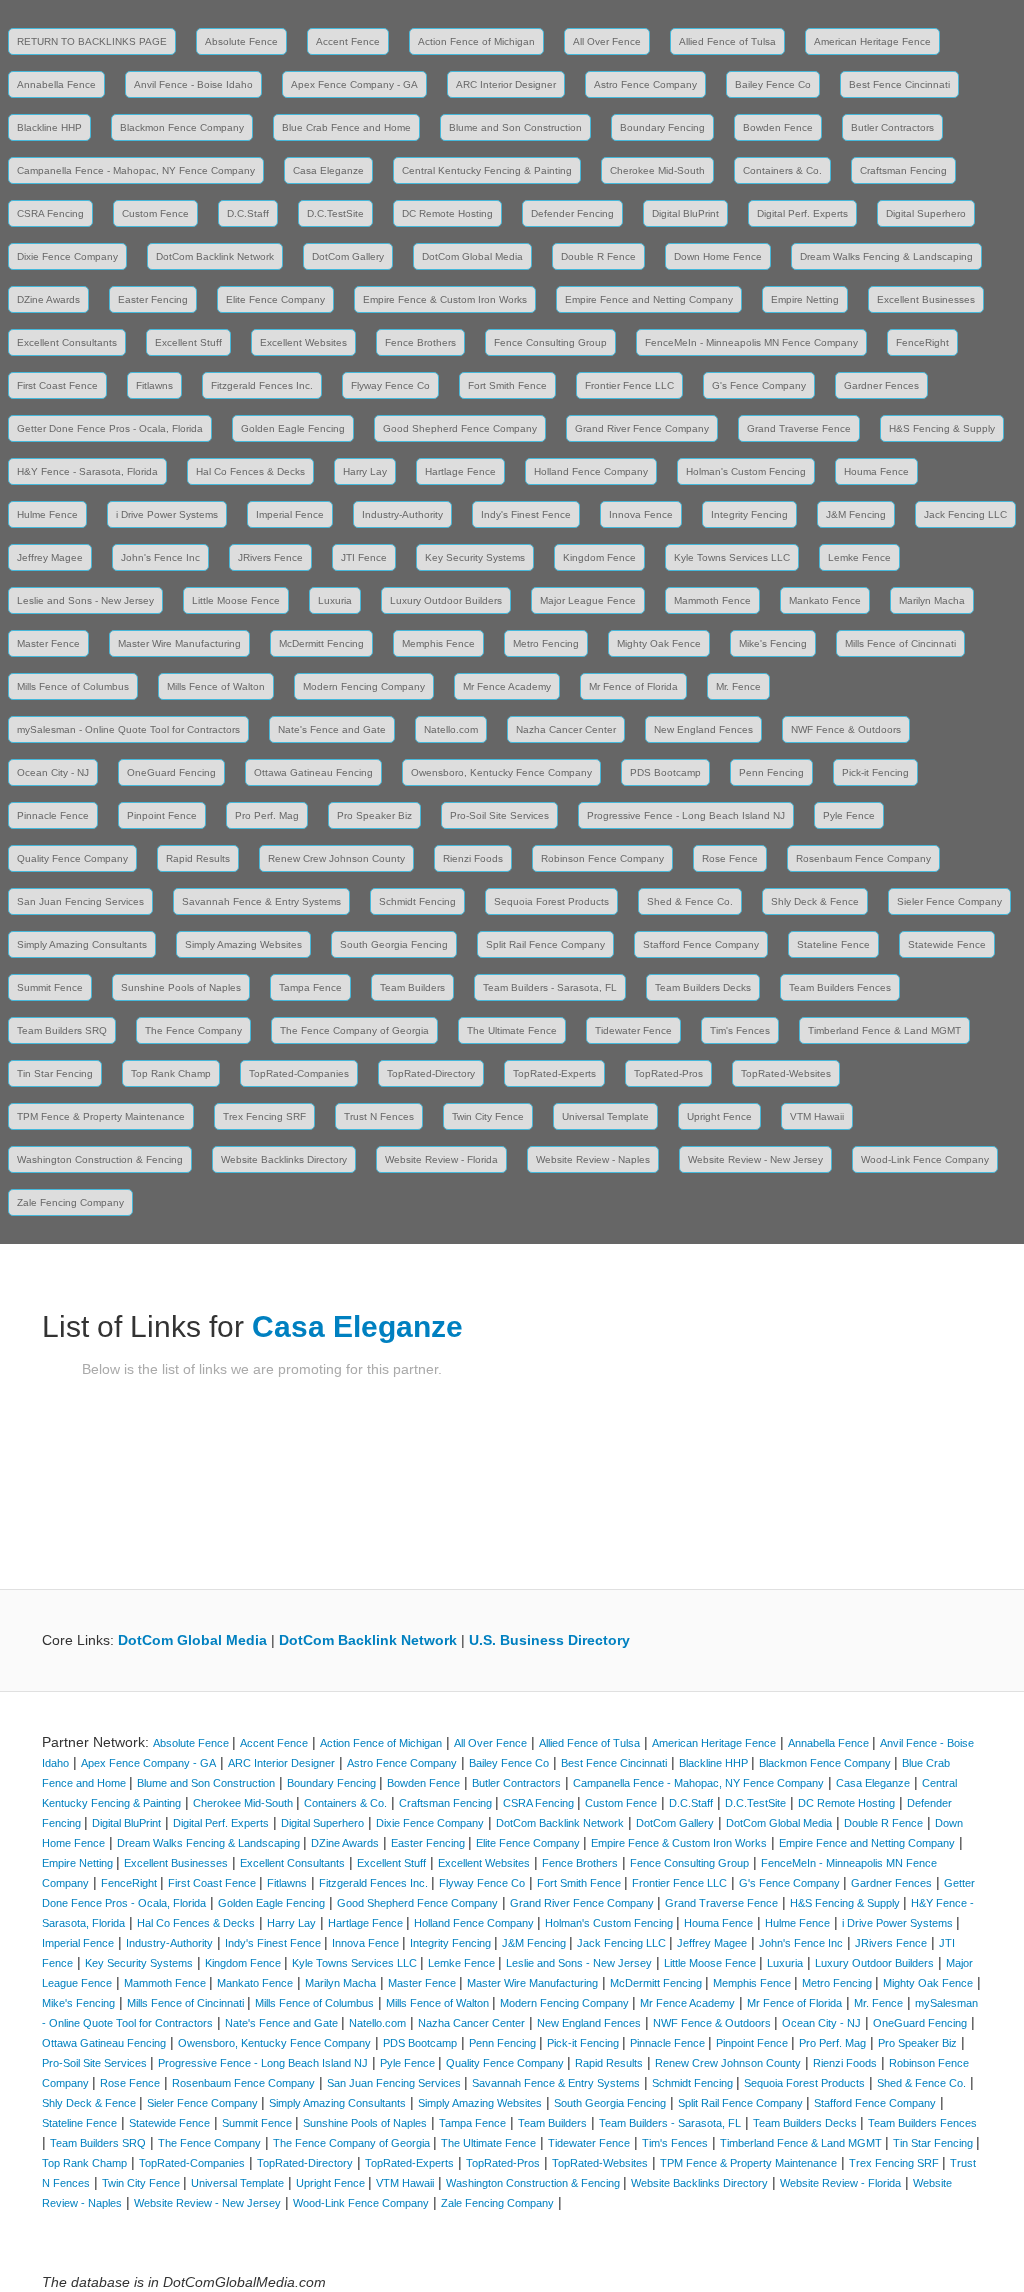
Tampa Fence (310, 987)
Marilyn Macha (932, 600)
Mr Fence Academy (507, 686)
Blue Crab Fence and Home (346, 127)
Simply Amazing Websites (243, 944)
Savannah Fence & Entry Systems (261, 901)
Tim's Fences (740, 1030)
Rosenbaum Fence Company (863, 858)
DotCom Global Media (472, 256)
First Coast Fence (57, 385)
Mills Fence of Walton (216, 686)
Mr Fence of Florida (633, 686)
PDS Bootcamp (665, 772)
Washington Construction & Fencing (100, 1159)
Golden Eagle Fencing (293, 428)
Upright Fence (719, 1116)
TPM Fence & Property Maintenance (101, 1116)
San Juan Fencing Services (80, 901)
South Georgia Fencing (394, 944)
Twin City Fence (488, 1116)
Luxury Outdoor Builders (446, 600)
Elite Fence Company (275, 299)
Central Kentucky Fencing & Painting (487, 170)
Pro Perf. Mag (267, 815)
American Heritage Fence (872, 41)
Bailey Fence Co (773, 84)
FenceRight (922, 342)
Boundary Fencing (662, 127)
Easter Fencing (153, 299)
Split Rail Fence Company (545, 944)
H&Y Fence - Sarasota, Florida (87, 471)
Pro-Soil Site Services (499, 815)
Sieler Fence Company (949, 901)
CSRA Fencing (50, 213)
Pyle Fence (849, 815)
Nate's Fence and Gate (332, 729)
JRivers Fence (270, 557)
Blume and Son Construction (515, 127)
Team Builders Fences (840, 987)
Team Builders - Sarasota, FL (550, 987)
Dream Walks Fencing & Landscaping (886, 256)
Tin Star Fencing (55, 1073)
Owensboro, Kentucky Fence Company (501, 772)
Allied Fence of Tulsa (727, 41)
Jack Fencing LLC (965, 514)
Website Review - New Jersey (755, 1159)
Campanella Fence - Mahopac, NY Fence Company (136, 170)
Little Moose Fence (236, 600)
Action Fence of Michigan (476, 41)
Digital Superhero (926, 213)
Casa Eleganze (328, 170)
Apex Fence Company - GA (354, 84)
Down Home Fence (718, 256)
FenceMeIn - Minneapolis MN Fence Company (751, 342)
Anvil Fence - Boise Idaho (193, 84)
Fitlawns (154, 385)
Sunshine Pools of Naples (181, 987)
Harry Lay (365, 471)
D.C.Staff (248, 213)
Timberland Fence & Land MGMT (884, 1030)
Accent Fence (348, 41)
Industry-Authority (402, 514)
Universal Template (605, 1116)
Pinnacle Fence (53, 815)
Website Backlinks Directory (284, 1159)
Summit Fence (50, 987)
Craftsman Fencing (903, 170)
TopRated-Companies (299, 1073)
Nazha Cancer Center (566, 729)
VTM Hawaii (817, 1116)
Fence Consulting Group (550, 342)
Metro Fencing (546, 643)
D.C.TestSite (335, 213)
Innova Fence (641, 514)
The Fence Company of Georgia (354, 1030)
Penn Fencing (771, 772)
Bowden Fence (778, 127)
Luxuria (335, 600)
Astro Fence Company (645, 84)
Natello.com (451, 729)
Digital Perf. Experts (802, 213)
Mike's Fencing (773, 643)
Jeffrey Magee (50, 557)
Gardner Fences (881, 385)
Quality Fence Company (72, 858)
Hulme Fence (47, 514)
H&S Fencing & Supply (942, 428)
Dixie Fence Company (67, 256)
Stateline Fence (833, 944)
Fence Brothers (420, 342)
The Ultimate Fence (512, 1030)
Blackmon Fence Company (182, 127)
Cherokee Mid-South (657, 170)
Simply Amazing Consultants (82, 944)
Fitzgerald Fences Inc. (262, 385)
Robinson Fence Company (602, 858)
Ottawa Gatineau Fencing (313, 772)
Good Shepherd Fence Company (460, 428)
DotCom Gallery (348, 256)
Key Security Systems (475, 557)
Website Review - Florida (441, 1159)
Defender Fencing (572, 213)
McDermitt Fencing (321, 643)
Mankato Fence (825, 600)
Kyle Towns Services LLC (732, 557)
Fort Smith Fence (507, 385)
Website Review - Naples (593, 1159)
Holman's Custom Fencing (746, 471)
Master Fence (48, 643)
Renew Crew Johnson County (336, 858)
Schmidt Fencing (417, 901)
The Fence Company (193, 1030)
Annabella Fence (56, 84)
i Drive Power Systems (167, 514)
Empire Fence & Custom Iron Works (445, 299)
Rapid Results (198, 858)
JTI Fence (364, 557)
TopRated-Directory (431, 1073)
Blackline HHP (49, 127)
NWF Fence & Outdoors (846, 729)
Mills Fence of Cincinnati (900, 643)
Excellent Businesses (926, 299)
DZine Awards (48, 299)
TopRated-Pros (668, 1073)
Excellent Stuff (188, 342)
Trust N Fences (379, 1116)
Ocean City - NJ (53, 772)
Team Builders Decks (703, 987)
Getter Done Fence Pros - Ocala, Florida (110, 428)
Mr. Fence (738, 686)
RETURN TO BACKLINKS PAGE (92, 41)
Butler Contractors (892, 127)
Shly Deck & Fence (815, 901)
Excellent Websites (303, 342)
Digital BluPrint (685, 213)
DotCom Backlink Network (215, 256)
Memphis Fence (438, 643)
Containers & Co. (782, 170)
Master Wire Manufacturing (179, 643)
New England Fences (703, 729)
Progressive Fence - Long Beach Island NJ (686, 815)
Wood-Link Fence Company (925, 1159)
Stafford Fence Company (701, 944)
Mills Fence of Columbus (73, 686)
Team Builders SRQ (62, 1030)
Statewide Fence (947, 944)
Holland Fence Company (591, 471)
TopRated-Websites (786, 1073)
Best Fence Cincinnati (899, 84)
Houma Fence (876, 471)
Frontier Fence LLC (629, 385)
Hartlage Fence (460, 471)
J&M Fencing (856, 514)
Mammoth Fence (712, 600)
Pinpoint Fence (162, 815)
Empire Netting (805, 299)
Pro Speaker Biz (374, 815)
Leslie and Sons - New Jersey (85, 600)
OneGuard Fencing (171, 772)
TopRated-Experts (554, 1073)
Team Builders (412, 987)
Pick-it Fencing (875, 772)
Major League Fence (588, 600)
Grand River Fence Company (642, 428)
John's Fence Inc (160, 557)
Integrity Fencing (749, 514)
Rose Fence (730, 858)
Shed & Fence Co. (690, 901)
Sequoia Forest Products (551, 901)
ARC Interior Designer (506, 84)
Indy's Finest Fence (526, 514)
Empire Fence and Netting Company (649, 299)
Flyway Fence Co (390, 385)
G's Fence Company (759, 385)
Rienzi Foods (473, 858)
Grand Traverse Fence (799, 428)
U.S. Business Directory (549, 1640)
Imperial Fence (290, 514)
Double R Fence (598, 256)
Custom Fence (155, 213)
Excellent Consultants (67, 342)
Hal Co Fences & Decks (250, 471)
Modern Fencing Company (364, 686)
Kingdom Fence (599, 557)
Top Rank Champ (171, 1073)
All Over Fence (607, 41)
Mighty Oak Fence (659, 643)
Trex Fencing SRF (264, 1116)
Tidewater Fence (633, 1030)
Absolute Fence (241, 41)
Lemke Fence (859, 557)
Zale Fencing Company (70, 1202)
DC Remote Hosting (447, 213)
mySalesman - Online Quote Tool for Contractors (128, 729)
